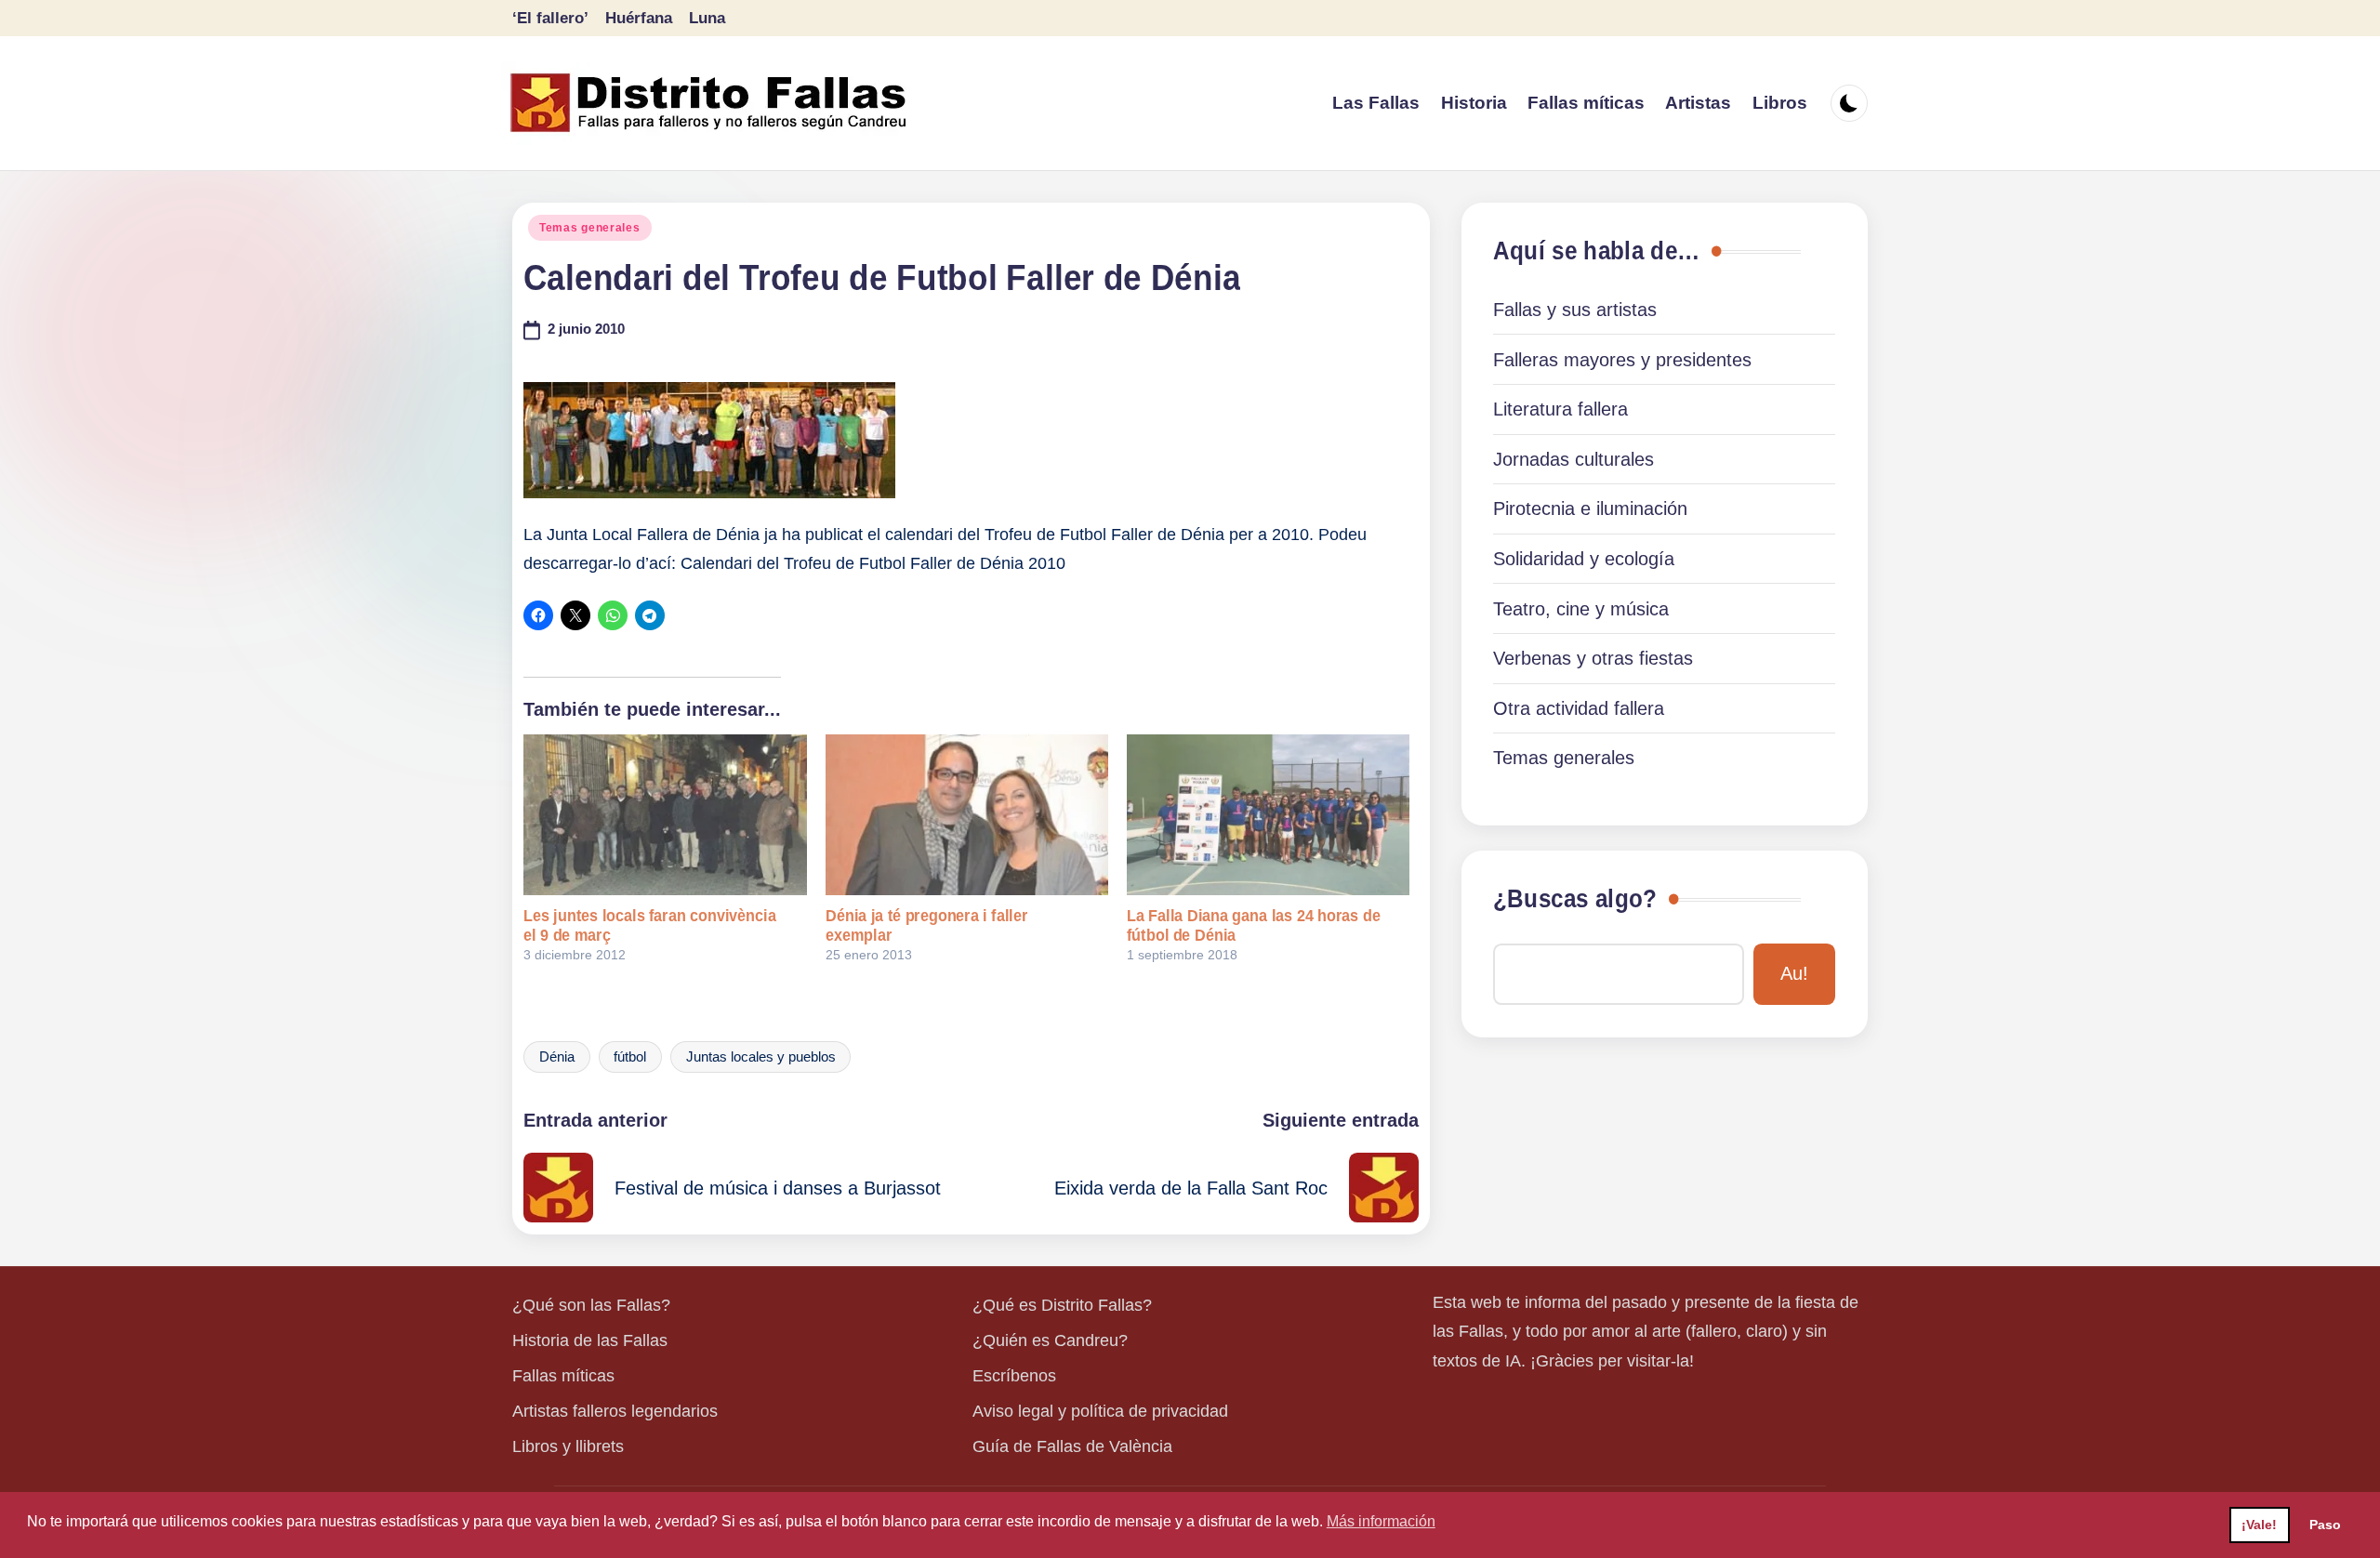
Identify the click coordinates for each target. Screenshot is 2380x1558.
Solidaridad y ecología (1584, 559)
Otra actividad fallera (1579, 708)
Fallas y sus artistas (1575, 310)
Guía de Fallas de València (1072, 1446)
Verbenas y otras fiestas (1593, 658)
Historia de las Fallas (590, 1340)
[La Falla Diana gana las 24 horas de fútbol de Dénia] (1268, 815)
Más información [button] (1381, 1521)
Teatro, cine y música (1581, 609)
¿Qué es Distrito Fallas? (1062, 1305)
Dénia (557, 1057)
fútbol (630, 1057)
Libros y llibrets (568, 1446)
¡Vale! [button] (2259, 1525)
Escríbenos (1014, 1376)
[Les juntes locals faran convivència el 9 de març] (665, 815)
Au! (1794, 973)
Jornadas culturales (1573, 459)
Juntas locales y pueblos (761, 1057)
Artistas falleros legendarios (615, 1411)
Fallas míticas (563, 1376)
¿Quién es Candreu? (1050, 1340)
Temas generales (590, 228)
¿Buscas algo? (1575, 899)
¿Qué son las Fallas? (591, 1305)
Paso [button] (2325, 1525)
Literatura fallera (1560, 409)
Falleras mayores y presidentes (1622, 360)
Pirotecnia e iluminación (1590, 508)
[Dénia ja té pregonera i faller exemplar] (967, 815)
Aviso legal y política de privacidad (1100, 1411)
